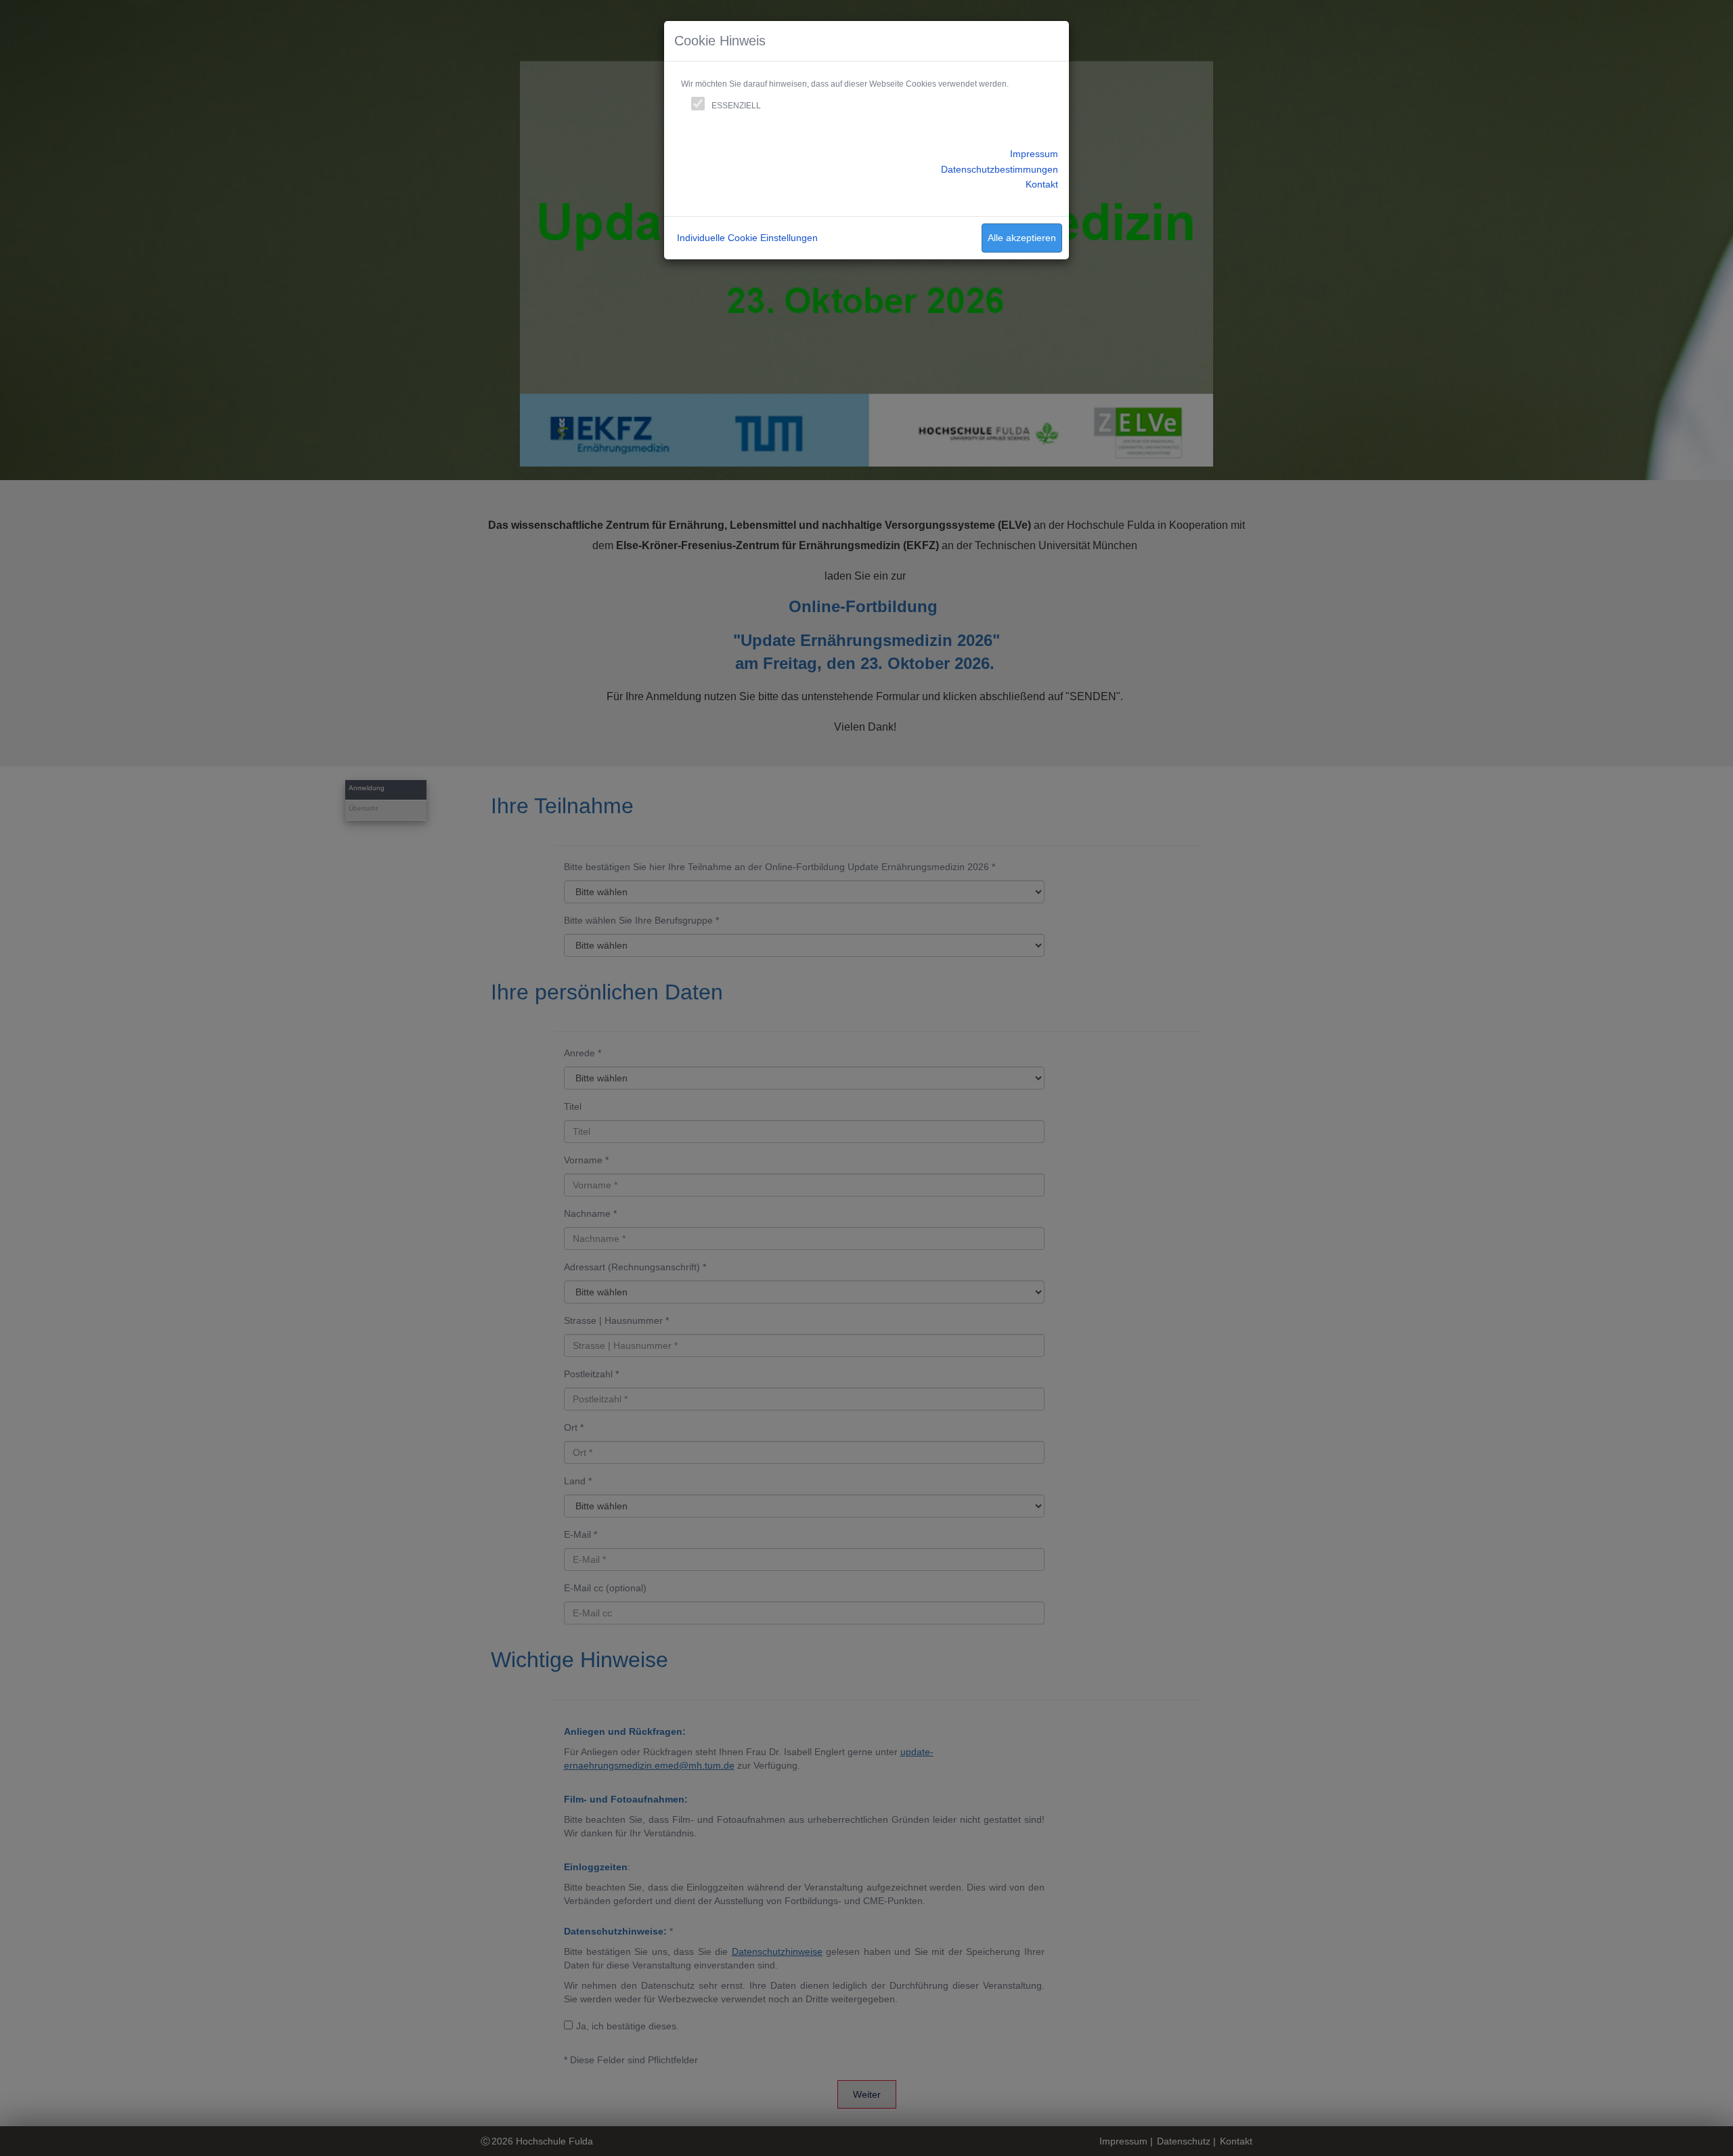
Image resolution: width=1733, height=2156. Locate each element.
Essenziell (736, 106)
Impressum (1034, 154)
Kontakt (1042, 184)
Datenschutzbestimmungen (1000, 169)
